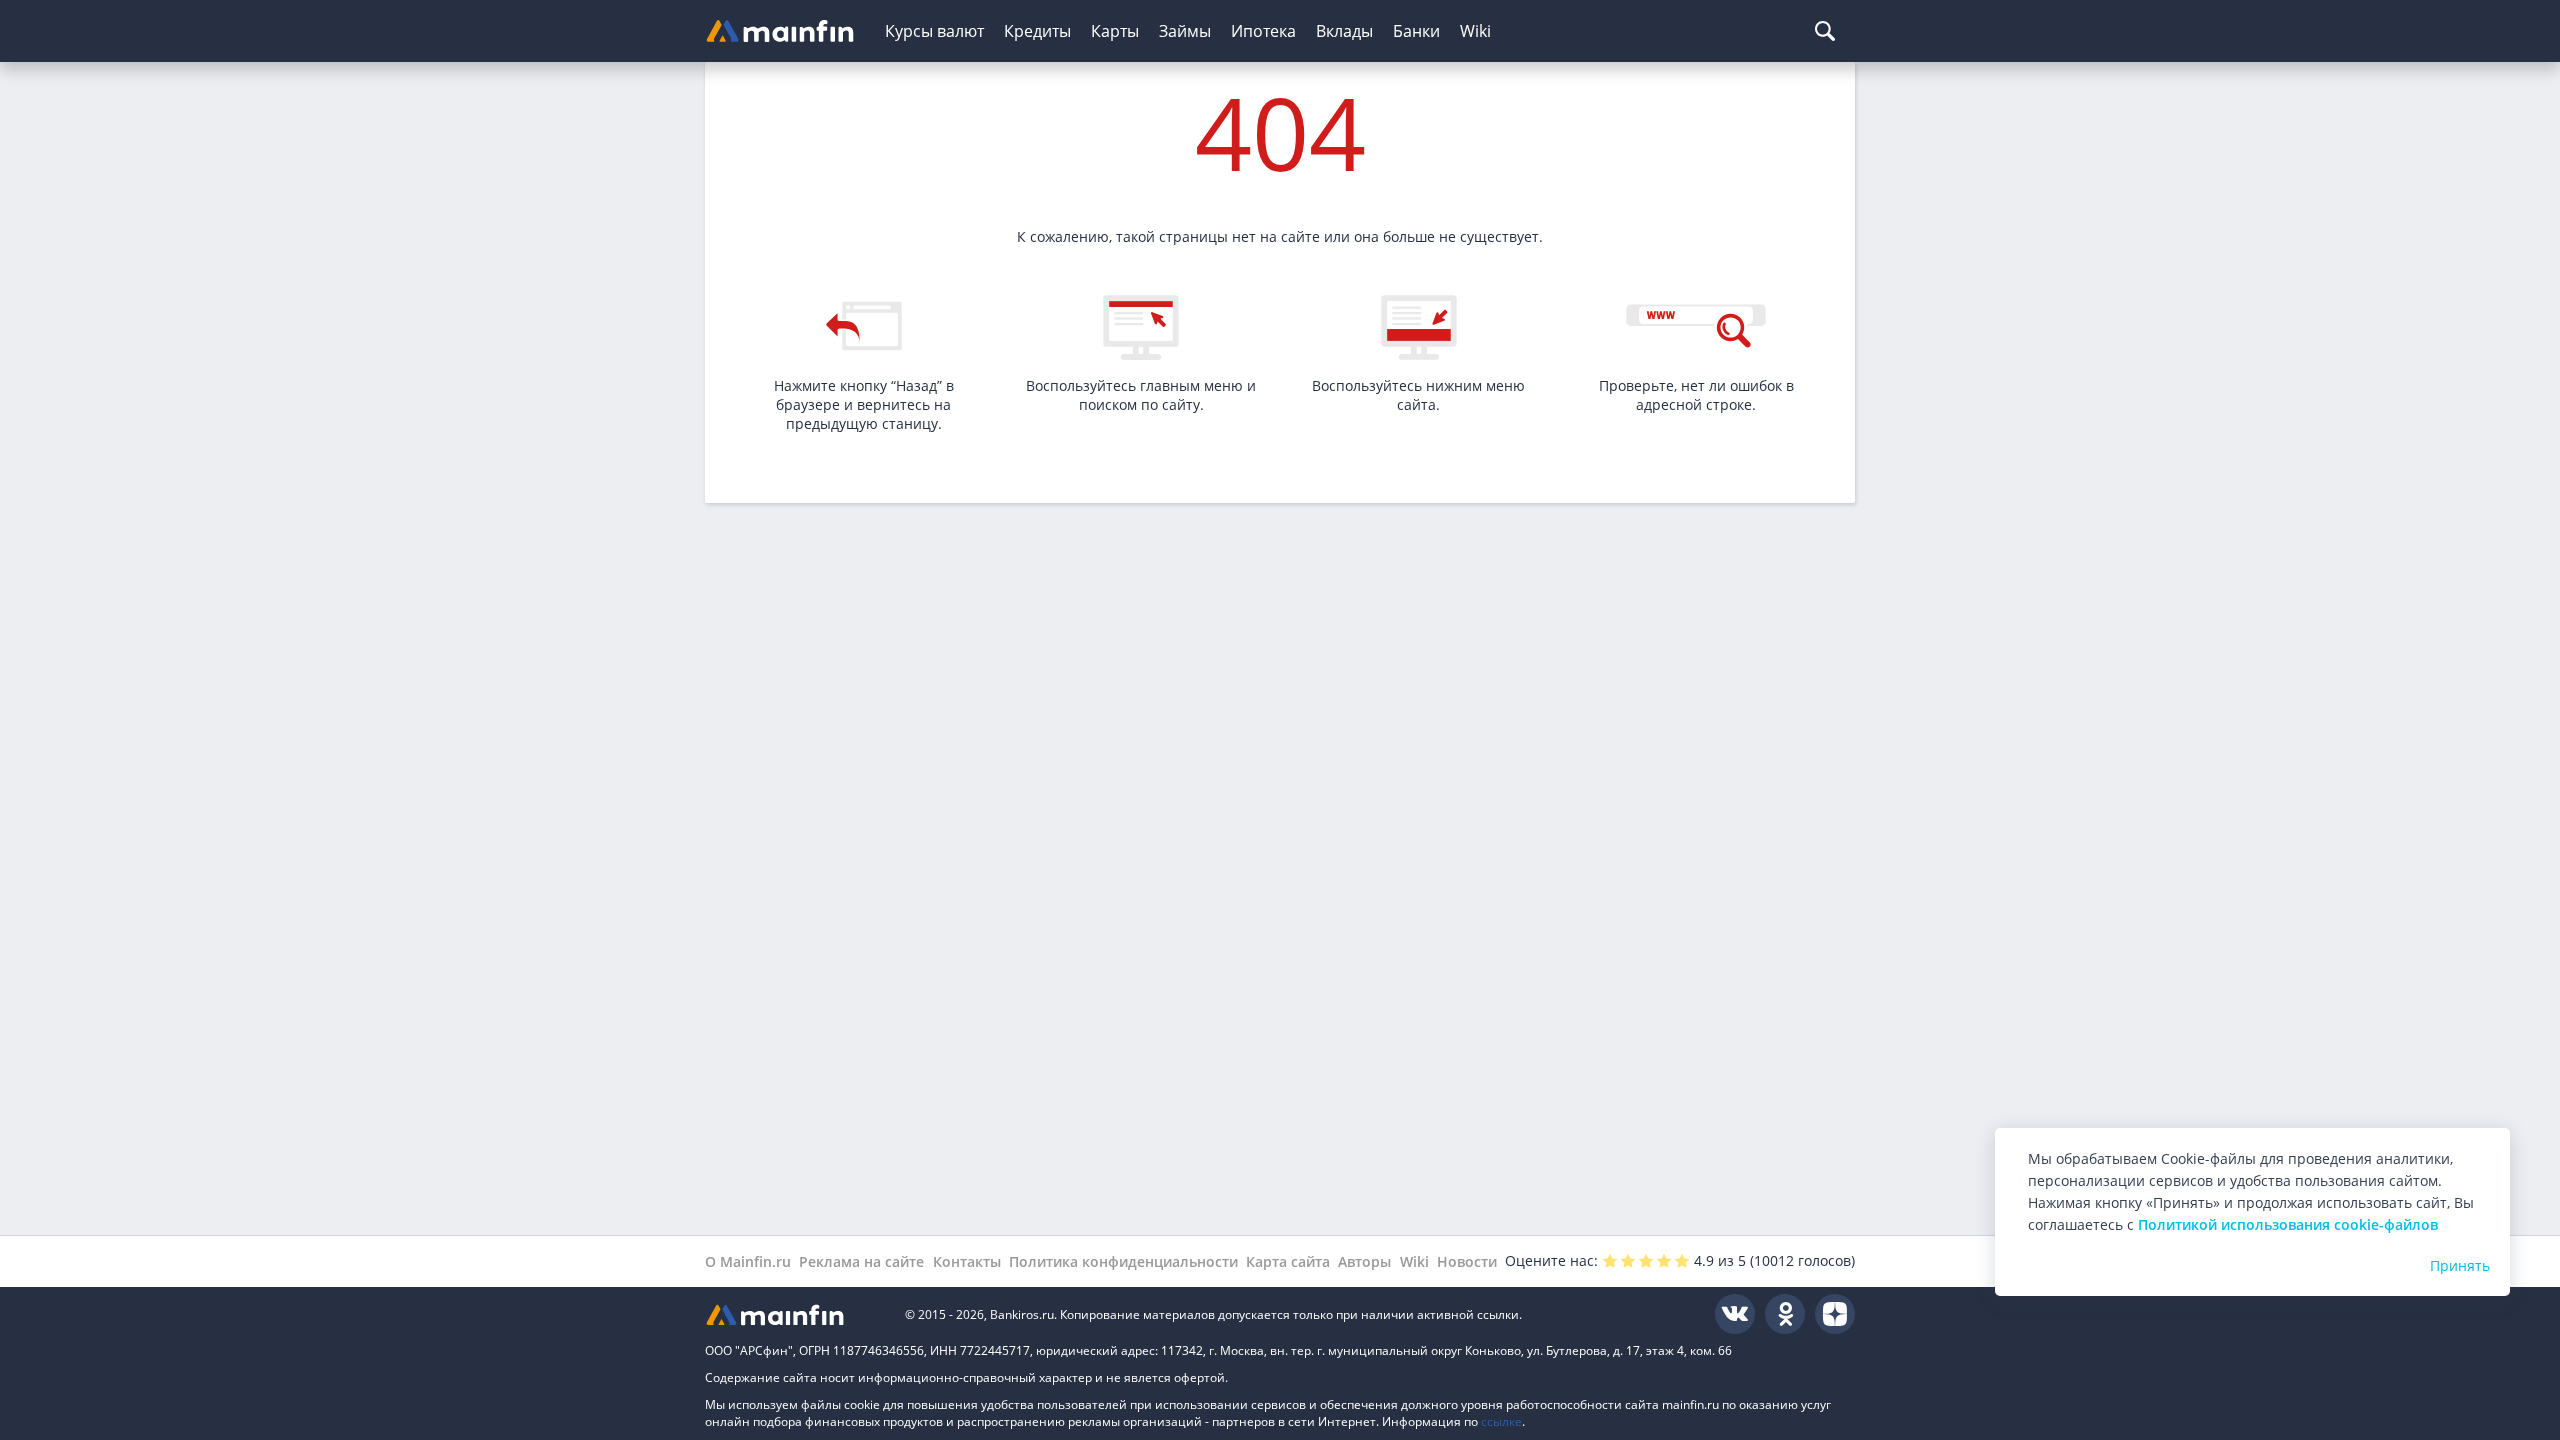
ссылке (1501, 1421)
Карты (1115, 31)
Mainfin (795, 1314)
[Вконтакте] (1735, 1314)
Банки (1416, 31)
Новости (1467, 1261)
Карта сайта (1288, 1261)
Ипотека (1263, 31)
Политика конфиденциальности (1123, 1261)
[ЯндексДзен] (1835, 1314)
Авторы (1364, 1261)
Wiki (1475, 31)
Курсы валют (934, 31)
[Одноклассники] (1785, 1314)
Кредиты (1037, 31)
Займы (1185, 31)
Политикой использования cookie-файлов (2288, 1224)
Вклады (1344, 31)
